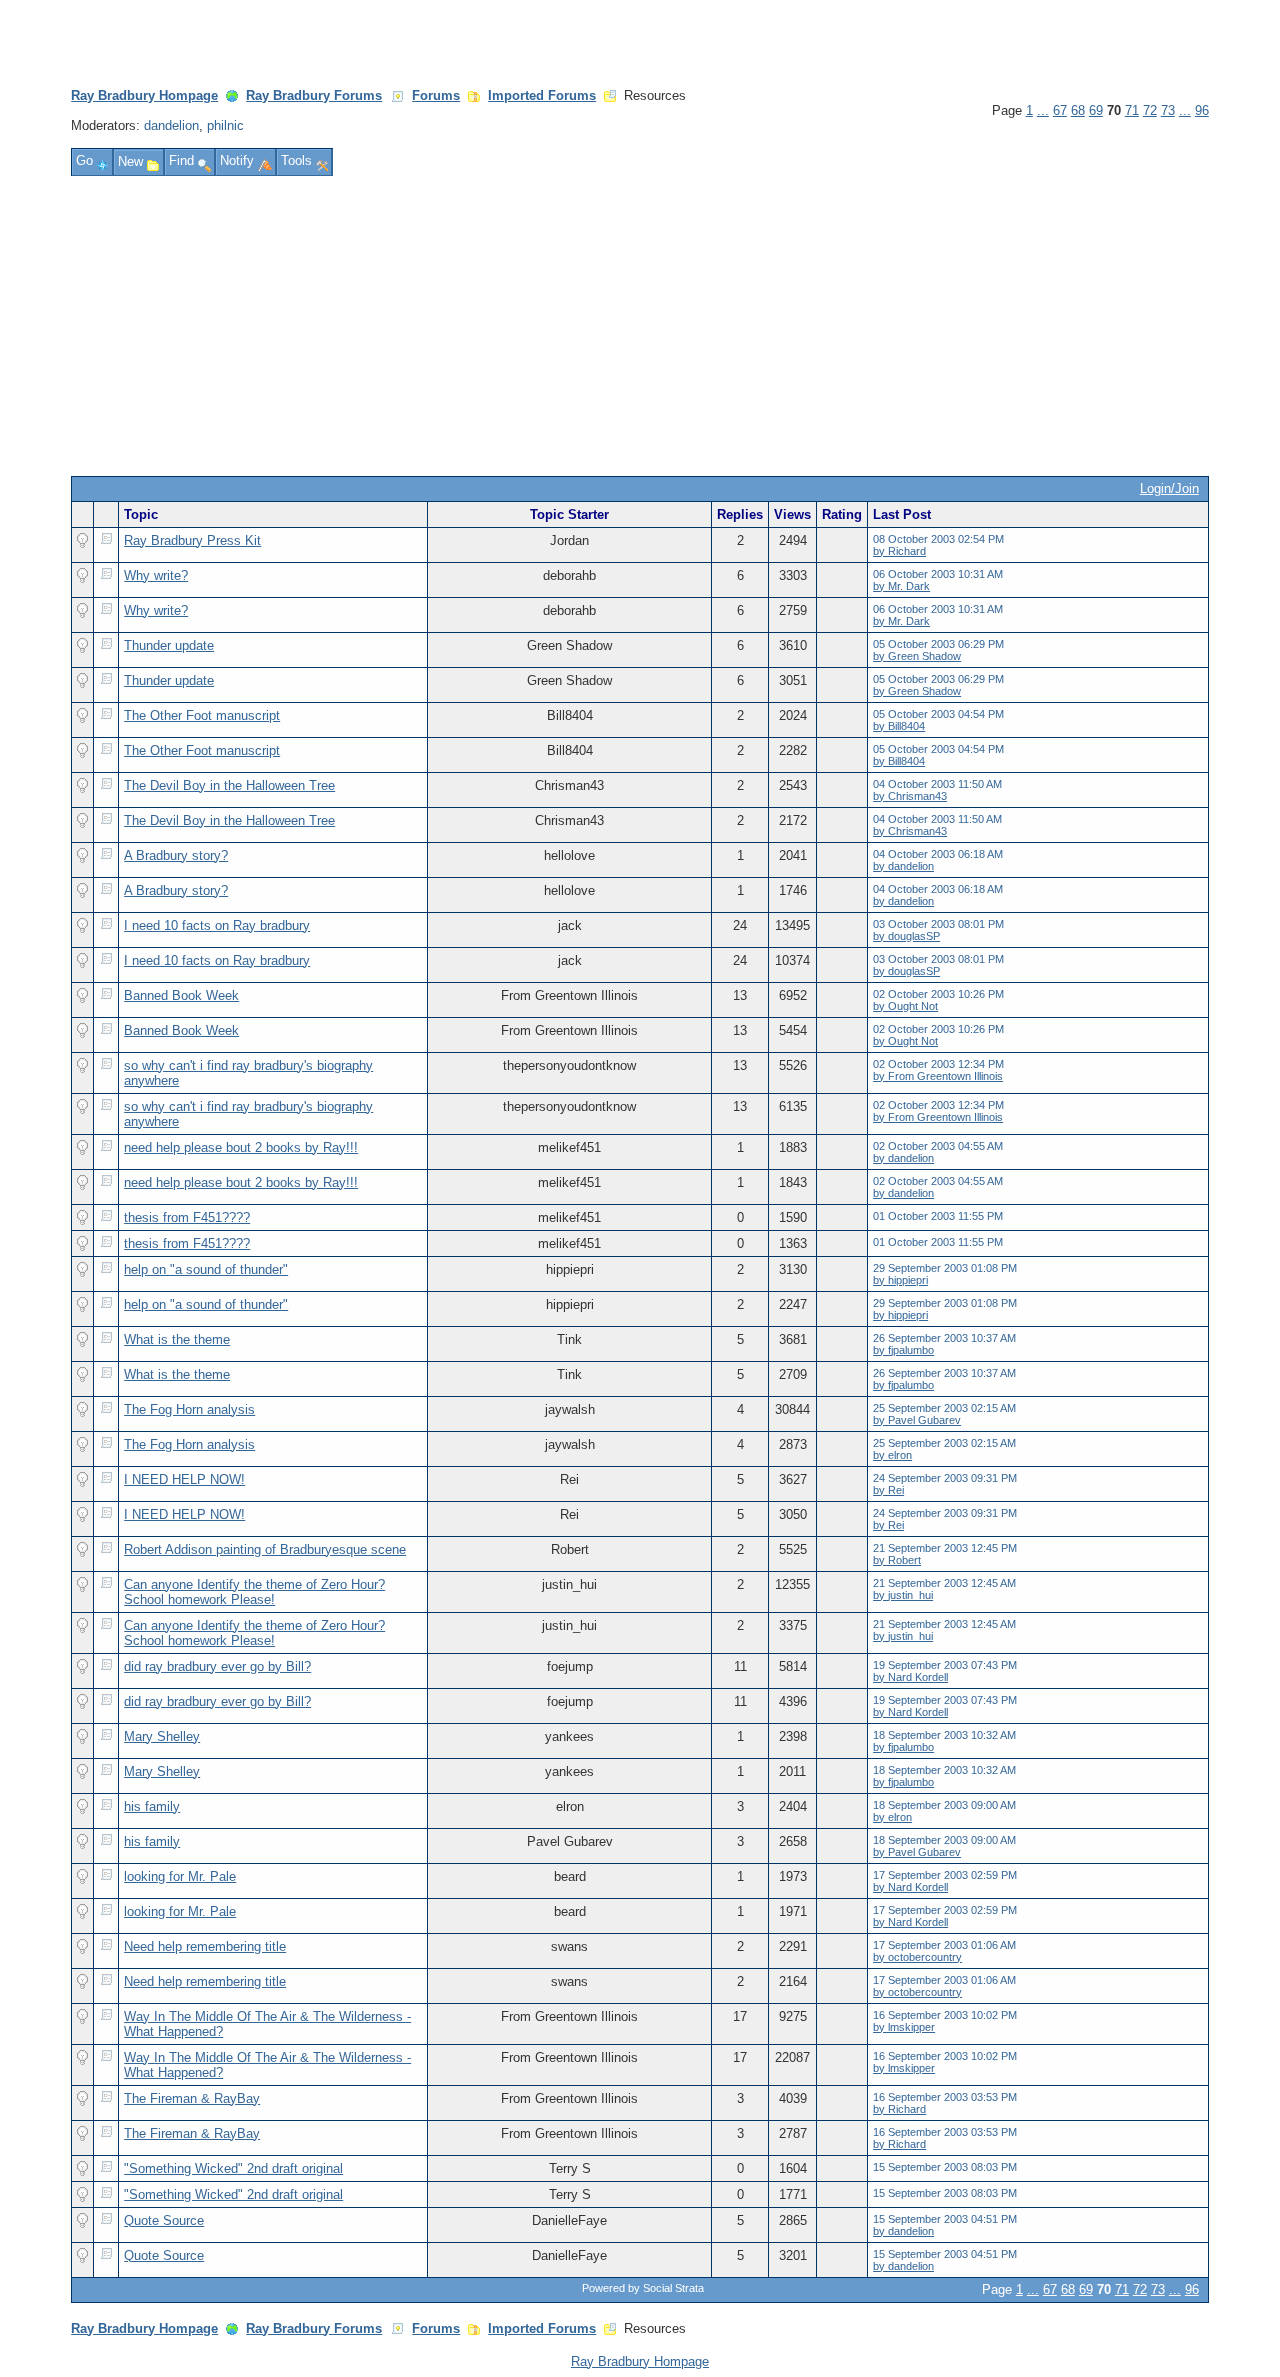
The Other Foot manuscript (202, 715)
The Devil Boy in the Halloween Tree (229, 785)
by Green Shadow (917, 656)
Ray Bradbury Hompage (144, 95)
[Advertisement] (640, 326)
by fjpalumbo (903, 1350)
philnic (225, 125)
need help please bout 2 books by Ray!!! (241, 1147)
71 (1132, 110)
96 (1202, 110)
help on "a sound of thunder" (206, 1269)
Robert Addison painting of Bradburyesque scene (265, 1549)
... (1043, 110)
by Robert (897, 1560)
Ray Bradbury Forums (314, 95)
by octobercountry (917, 1957)
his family (152, 1806)
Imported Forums (542, 95)
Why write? (156, 575)
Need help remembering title (205, 1946)
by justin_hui (903, 1595)
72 (1150, 110)
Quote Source (164, 2220)
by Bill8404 (899, 726)
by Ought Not (905, 1006)
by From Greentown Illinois (938, 1076)
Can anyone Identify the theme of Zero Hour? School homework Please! (254, 1592)
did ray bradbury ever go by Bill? (217, 1666)
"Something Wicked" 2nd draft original (233, 2168)
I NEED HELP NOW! (184, 1479)
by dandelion (903, 866)
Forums (436, 95)
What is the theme (177, 1339)
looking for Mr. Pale (180, 1876)
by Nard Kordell (910, 1677)
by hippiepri (900, 1280)
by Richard (899, 551)
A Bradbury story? (176, 855)
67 (1060, 110)
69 (1096, 110)
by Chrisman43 (910, 796)
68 (1078, 110)
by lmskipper (904, 2027)
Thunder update (169, 645)
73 (1168, 110)
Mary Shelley (162, 1736)
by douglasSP (906, 936)
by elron (892, 1455)
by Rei (888, 1490)
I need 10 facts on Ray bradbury (217, 925)
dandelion (171, 125)
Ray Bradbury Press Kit (192, 540)
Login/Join (1169, 488)
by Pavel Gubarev (917, 1420)
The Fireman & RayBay (192, 2098)
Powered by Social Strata (643, 2288)
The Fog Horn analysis (189, 1409)
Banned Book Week (181, 995)
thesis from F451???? (187, 1217)
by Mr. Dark (901, 586)
